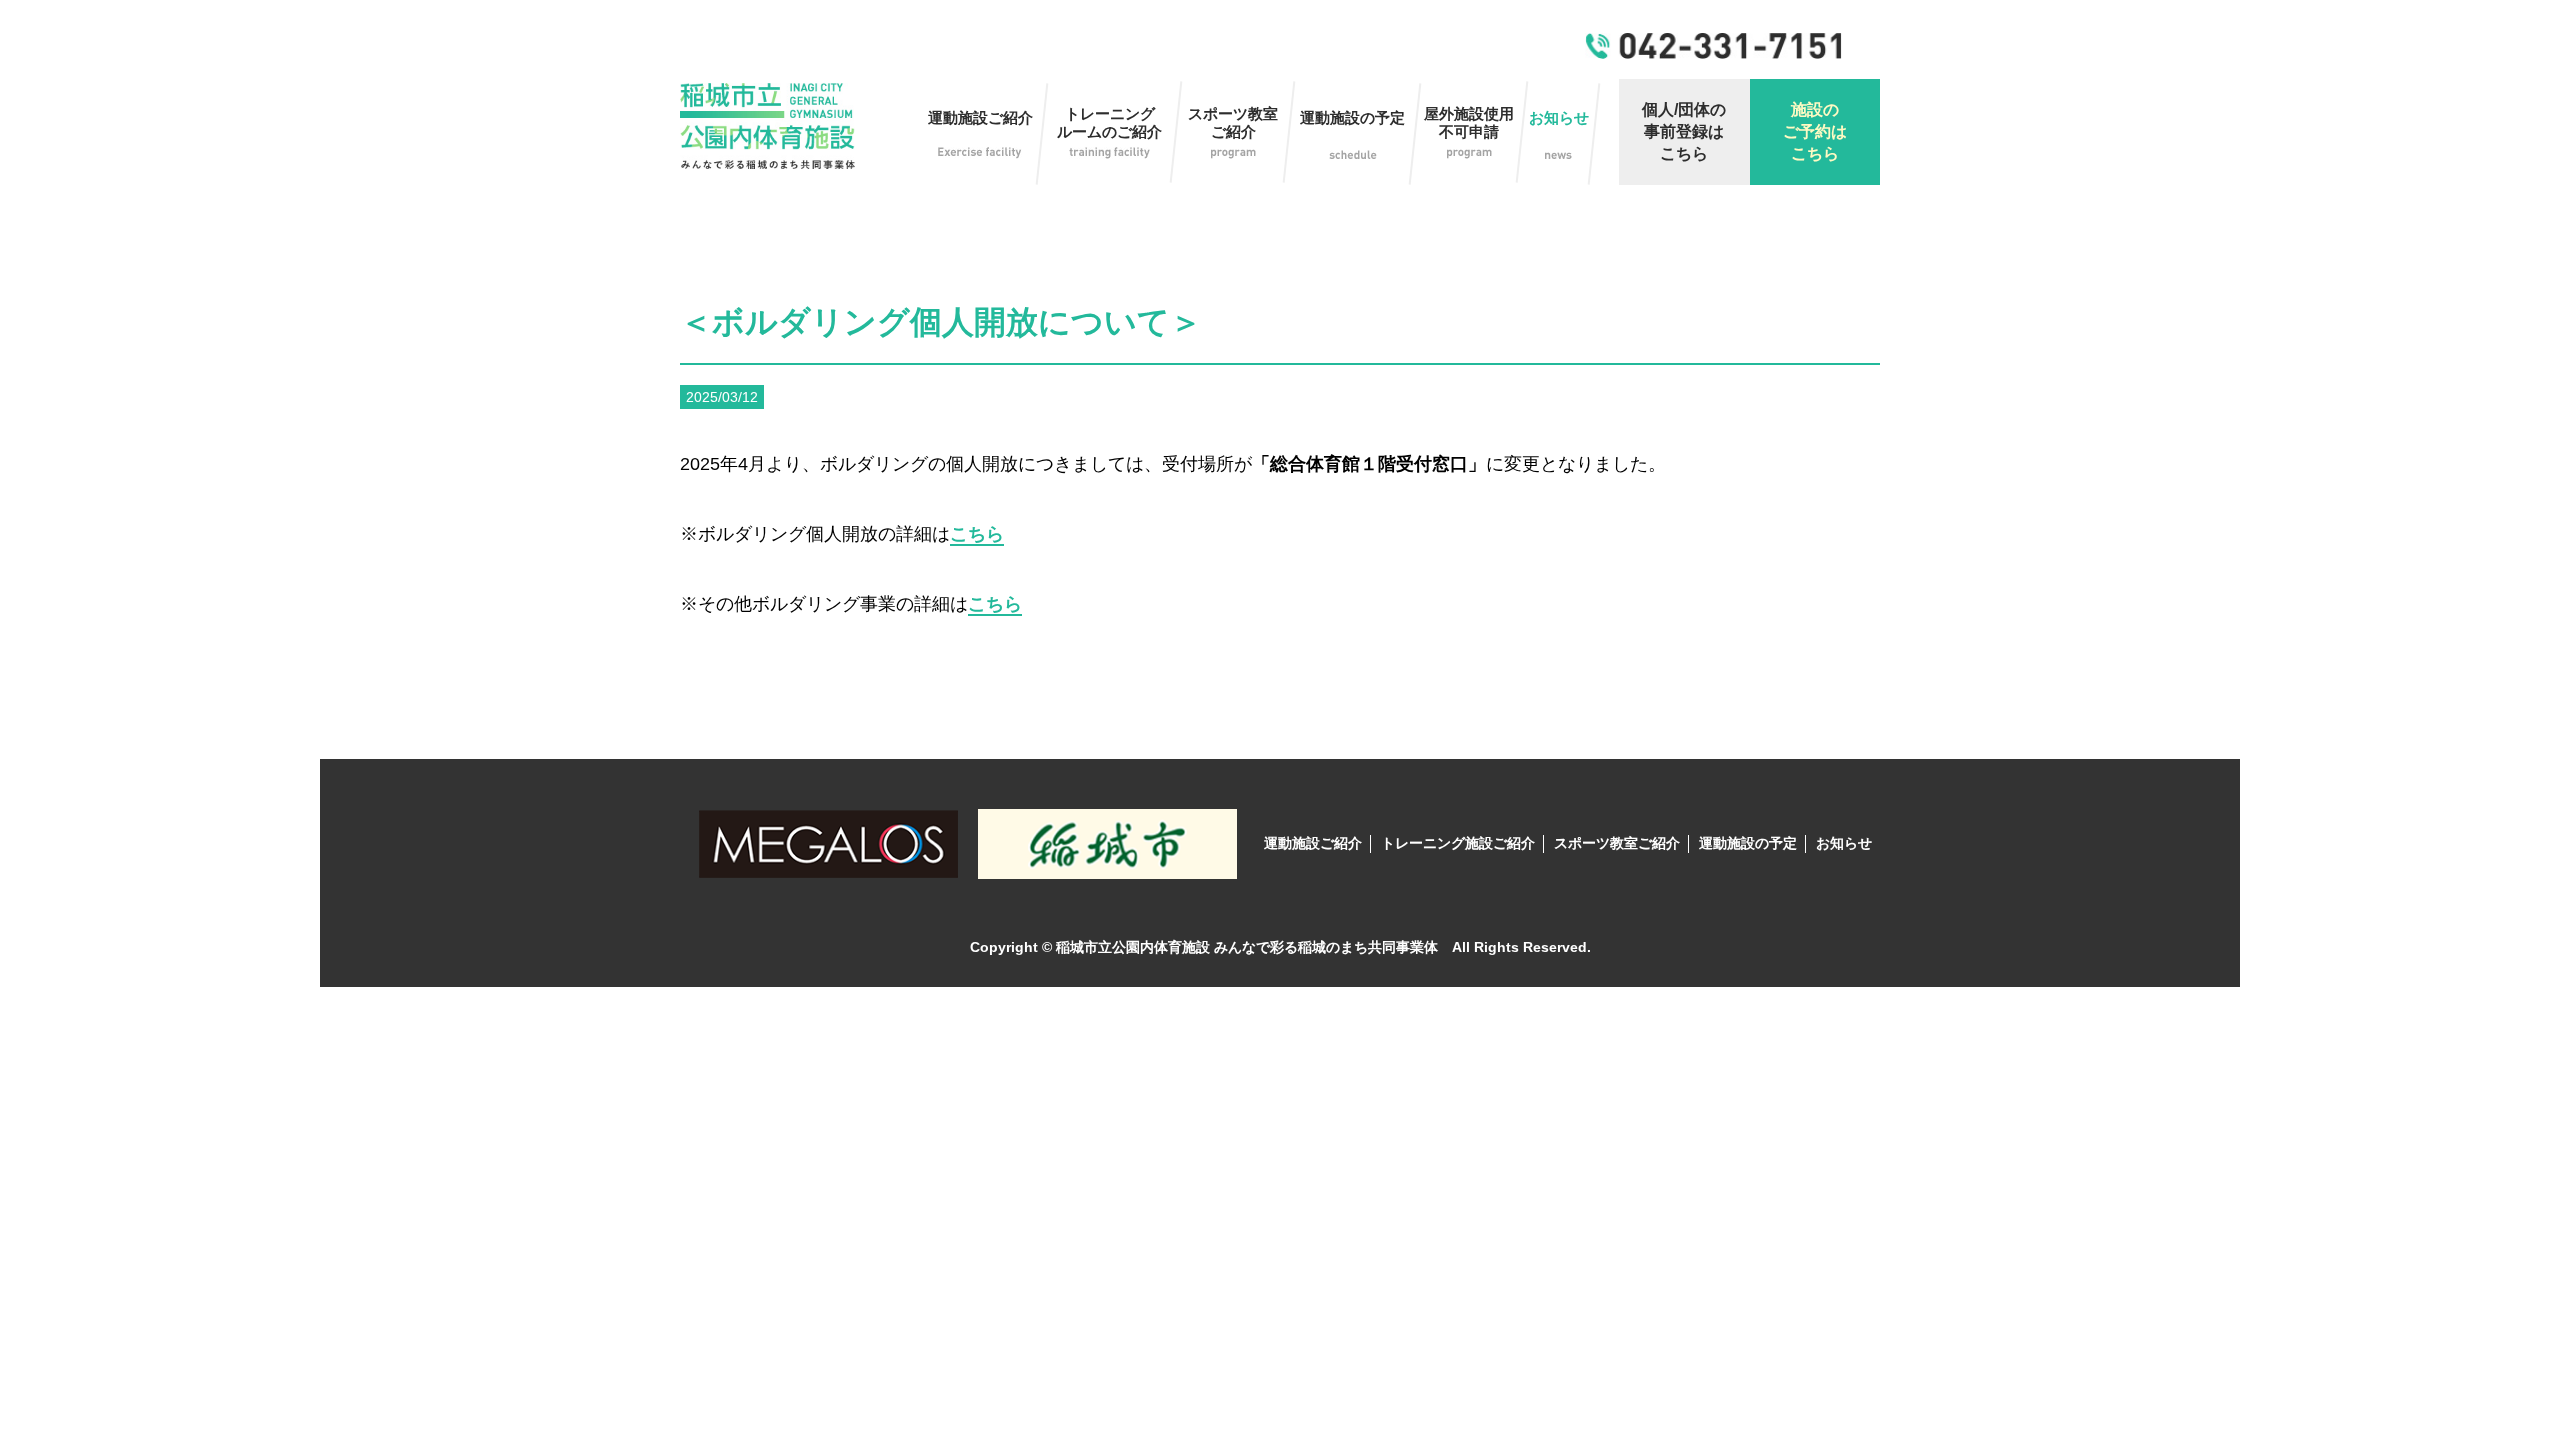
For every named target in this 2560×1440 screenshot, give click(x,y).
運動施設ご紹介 (980, 117)
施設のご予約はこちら (1815, 131)
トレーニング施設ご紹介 (1458, 843)
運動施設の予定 (1352, 117)
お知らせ (1559, 117)
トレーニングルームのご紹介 (1109, 122)
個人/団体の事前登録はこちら (1684, 131)
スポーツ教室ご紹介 (1233, 122)
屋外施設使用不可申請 (1469, 122)
